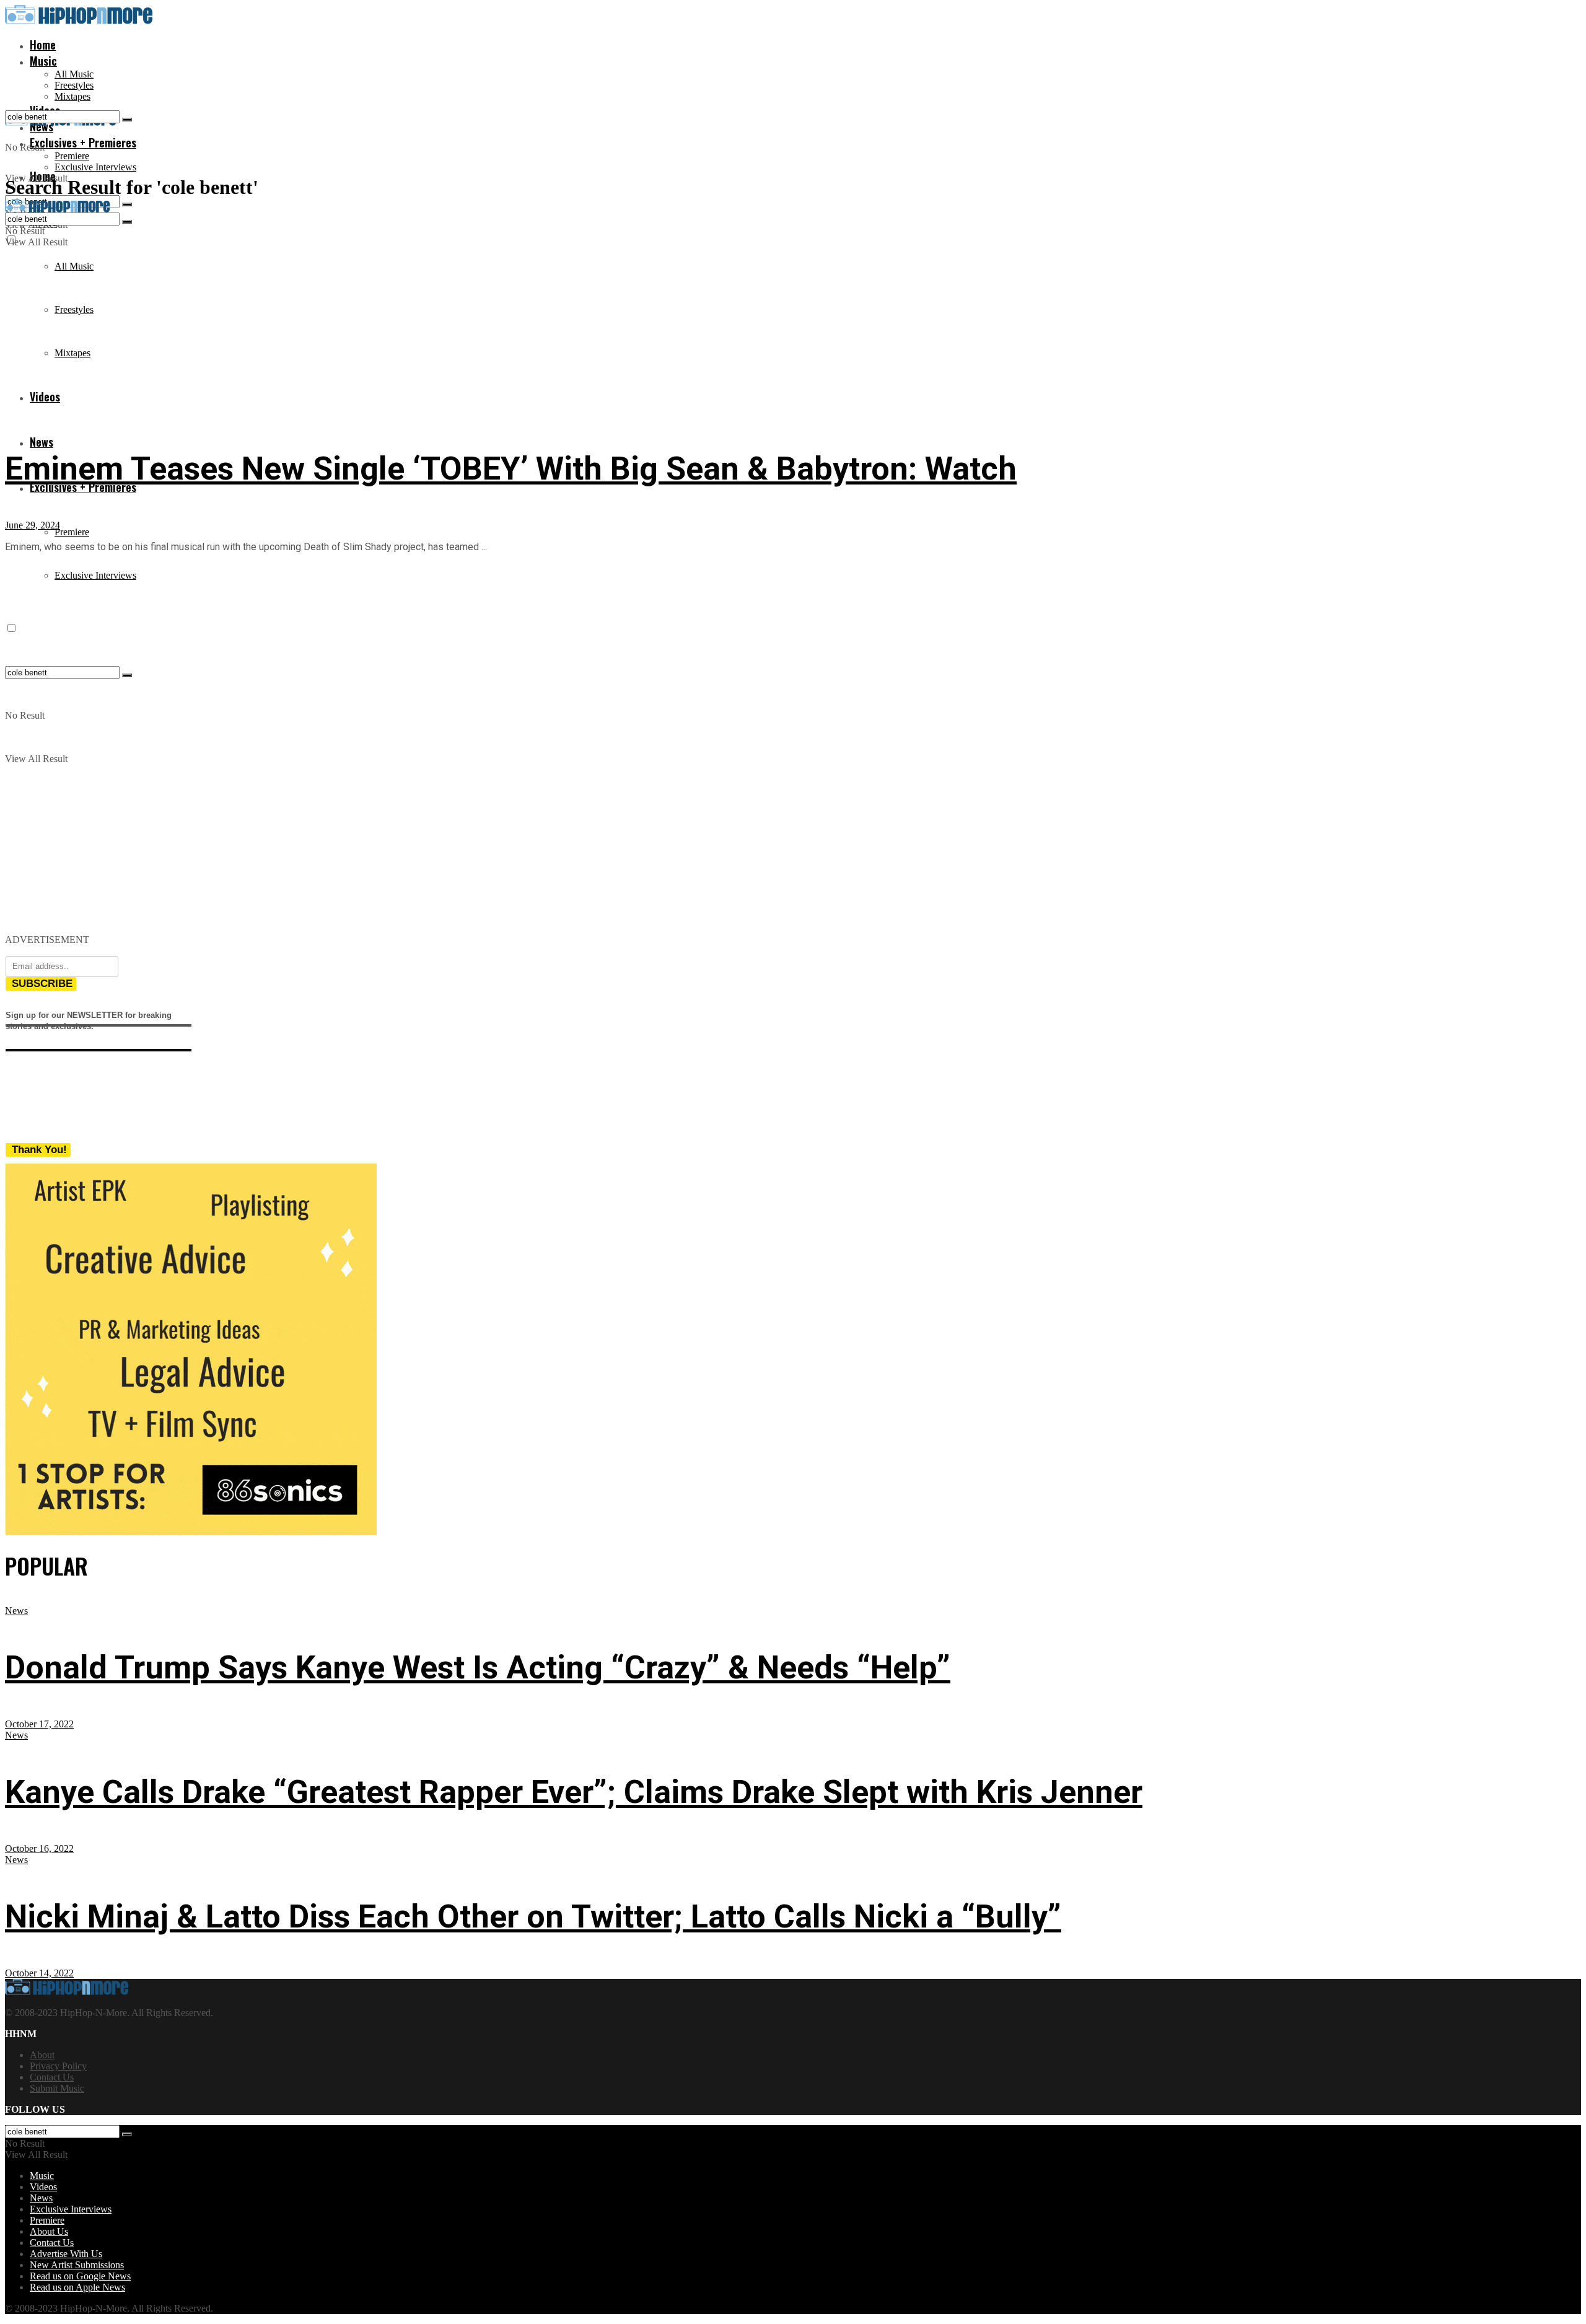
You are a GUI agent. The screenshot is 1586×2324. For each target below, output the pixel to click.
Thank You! (39, 1150)
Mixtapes (72, 96)
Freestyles (74, 85)
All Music (74, 74)
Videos (43, 2187)
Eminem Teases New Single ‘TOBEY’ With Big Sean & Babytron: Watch (511, 469)
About (42, 2055)
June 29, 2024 (33, 525)
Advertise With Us (66, 2254)
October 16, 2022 (39, 1848)
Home (43, 45)
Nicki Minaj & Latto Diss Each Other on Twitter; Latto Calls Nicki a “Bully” (533, 1917)
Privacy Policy (58, 2066)
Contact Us (52, 2077)
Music (43, 61)
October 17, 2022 (39, 1724)
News (42, 442)
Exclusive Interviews (95, 167)
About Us (49, 2231)
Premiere (72, 156)
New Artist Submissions (77, 2265)
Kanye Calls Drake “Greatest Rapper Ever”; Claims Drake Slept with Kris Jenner (574, 1792)
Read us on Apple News (77, 2287)
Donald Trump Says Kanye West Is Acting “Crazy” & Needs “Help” (478, 1668)
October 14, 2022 (39, 1973)
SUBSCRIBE (42, 984)
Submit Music (57, 2088)
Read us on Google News (80, 2276)
